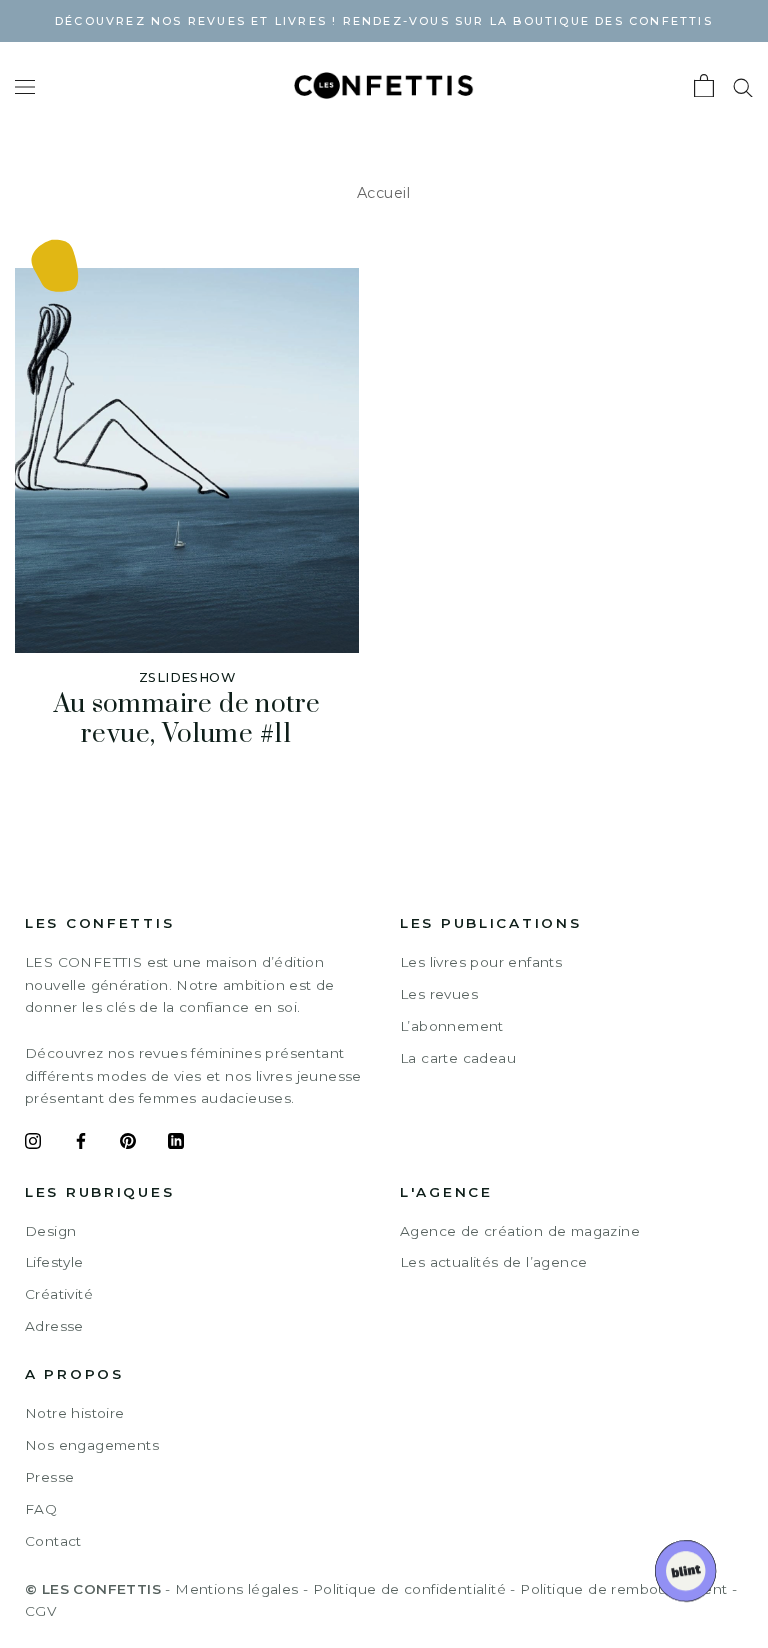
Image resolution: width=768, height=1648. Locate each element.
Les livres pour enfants (481, 962)
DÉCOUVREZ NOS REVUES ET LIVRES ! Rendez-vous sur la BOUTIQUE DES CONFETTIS (384, 21)
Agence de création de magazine (520, 1231)
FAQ (41, 1509)
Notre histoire (75, 1413)
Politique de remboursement (623, 1589)
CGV (40, 1611)
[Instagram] (33, 1144)
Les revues (439, 994)
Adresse (54, 1326)
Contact (53, 1541)
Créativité (59, 1294)
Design (50, 1231)
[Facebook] (81, 1144)
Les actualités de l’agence (493, 1262)
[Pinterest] (128, 1144)
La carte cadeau (458, 1058)
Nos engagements (92, 1445)
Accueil (384, 193)
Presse (49, 1477)
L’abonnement (452, 1026)
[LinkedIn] (176, 1144)
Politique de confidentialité (409, 1589)
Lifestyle (54, 1262)
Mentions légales (236, 1589)
